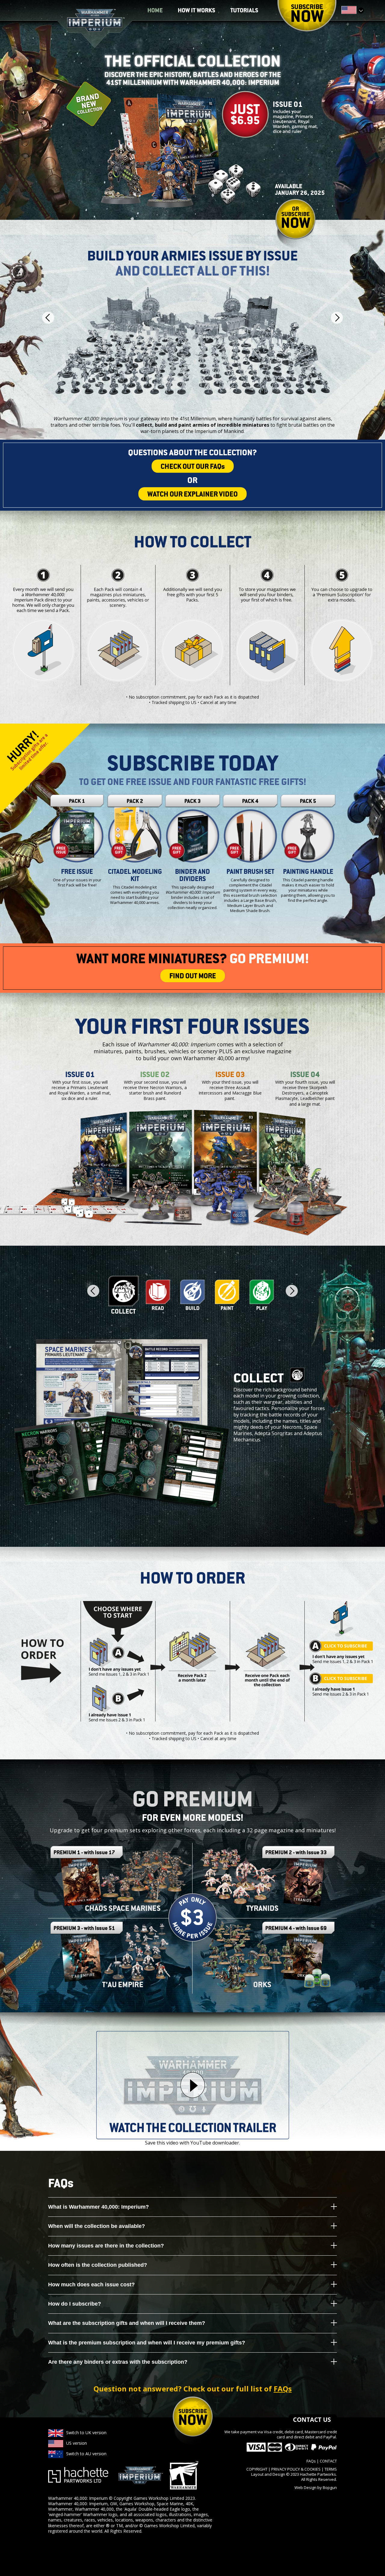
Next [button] (337, 318)
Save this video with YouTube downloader (192, 2143)
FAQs (283, 2389)
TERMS (331, 2469)
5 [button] (262, 1295)
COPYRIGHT (257, 2469)
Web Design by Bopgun (316, 2487)
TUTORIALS (244, 11)
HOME (155, 11)
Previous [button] (48, 318)
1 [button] (123, 1295)
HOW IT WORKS (197, 11)
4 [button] (227, 1295)
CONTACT (328, 2461)
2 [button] (158, 1295)
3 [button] (192, 1295)
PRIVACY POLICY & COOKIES (296, 2469)
